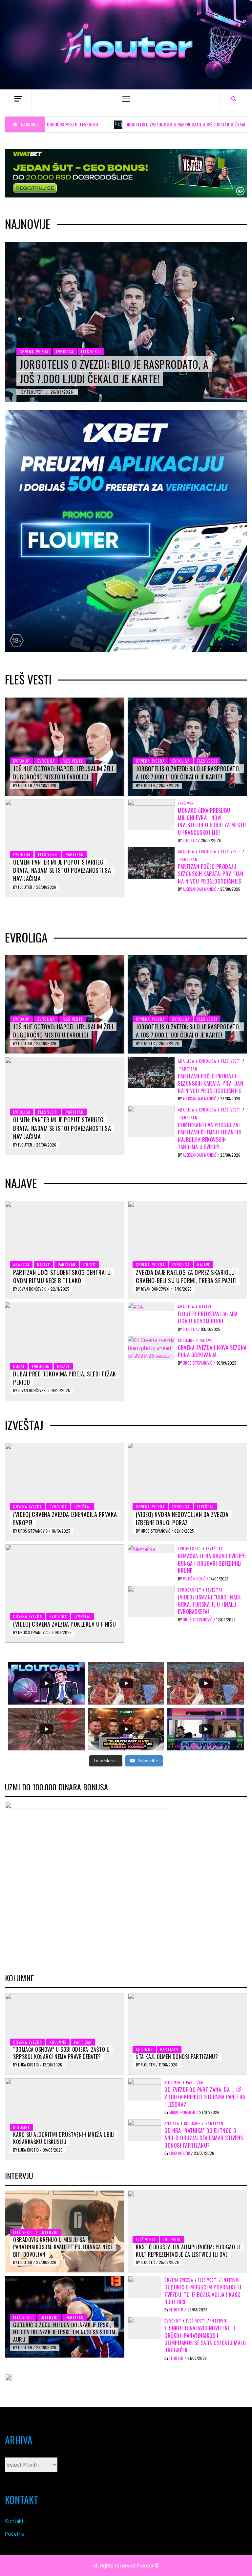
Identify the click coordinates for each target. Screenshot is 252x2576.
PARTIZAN (74, 854)
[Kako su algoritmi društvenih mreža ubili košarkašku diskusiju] (65, 2119)
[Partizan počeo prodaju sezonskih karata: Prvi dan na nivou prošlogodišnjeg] (151, 862)
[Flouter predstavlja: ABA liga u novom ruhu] (135, 1306)
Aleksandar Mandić (200, 889)
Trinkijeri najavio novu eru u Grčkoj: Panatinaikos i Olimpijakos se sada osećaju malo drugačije (205, 2339)
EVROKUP (21, 761)
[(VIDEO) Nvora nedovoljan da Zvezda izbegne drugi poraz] (187, 1492)
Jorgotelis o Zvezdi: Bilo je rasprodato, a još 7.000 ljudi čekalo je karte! (146, 124)
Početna (15, 2534)
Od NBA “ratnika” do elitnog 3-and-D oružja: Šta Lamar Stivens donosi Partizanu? (204, 2138)
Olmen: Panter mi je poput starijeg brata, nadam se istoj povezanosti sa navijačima (62, 870)
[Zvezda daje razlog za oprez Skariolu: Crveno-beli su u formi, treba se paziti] (187, 1250)
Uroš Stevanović (198, 1363)
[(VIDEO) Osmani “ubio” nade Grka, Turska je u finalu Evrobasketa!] (151, 1601)
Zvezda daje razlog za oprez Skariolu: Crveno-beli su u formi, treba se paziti (186, 1276)
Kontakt (14, 2521)
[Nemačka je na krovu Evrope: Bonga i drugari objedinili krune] (141, 1548)
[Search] (234, 99)
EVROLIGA (65, 352)
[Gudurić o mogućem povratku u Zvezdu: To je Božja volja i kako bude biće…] (144, 2287)
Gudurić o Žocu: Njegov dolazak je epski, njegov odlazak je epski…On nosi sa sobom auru (64, 2332)
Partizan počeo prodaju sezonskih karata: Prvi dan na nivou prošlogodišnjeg (210, 874)
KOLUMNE (186, 1340)
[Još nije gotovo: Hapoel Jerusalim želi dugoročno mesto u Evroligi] (65, 747)
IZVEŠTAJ (83, 1507)
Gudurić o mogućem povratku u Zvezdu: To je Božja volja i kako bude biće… (203, 2295)
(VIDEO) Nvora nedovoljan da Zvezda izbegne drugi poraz (182, 1518)
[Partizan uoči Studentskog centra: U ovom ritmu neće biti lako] (65, 1250)
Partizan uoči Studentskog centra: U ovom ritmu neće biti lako (62, 1276)
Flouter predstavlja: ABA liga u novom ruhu (208, 1317)
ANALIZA (172, 2123)
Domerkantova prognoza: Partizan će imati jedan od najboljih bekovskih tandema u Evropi (210, 1136)
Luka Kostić (29, 2065)
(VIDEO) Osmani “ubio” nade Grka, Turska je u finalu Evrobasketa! (210, 1605)
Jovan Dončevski (33, 1289)
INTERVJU (49, 2232)
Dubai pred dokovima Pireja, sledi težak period (65, 1378)
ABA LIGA (186, 851)
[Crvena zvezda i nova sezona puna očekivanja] (151, 1347)
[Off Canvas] (18, 99)
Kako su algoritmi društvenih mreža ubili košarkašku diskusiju (64, 2138)
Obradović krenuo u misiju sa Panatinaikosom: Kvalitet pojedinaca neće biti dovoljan (63, 2247)
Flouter (35, 392)
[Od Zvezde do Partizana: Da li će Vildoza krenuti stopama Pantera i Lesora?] (144, 2089)
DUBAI (19, 1366)
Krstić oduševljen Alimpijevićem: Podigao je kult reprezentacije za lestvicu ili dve (188, 2250)
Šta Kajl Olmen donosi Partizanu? (177, 2057)
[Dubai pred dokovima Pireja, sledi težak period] (65, 1352)
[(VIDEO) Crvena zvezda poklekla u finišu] (65, 1594)
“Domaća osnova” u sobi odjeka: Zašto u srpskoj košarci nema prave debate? (61, 2053)
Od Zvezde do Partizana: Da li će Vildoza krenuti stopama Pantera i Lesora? (205, 2097)
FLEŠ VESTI (91, 352)
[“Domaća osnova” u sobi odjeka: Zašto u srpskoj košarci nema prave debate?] (65, 2034)
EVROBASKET (189, 1549)
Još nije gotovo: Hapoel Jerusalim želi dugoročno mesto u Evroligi (63, 773)
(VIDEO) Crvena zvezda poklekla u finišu (65, 1624)
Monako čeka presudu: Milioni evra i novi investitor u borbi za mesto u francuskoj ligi (212, 821)
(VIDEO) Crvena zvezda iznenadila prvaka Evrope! (65, 1518)
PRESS (89, 1265)
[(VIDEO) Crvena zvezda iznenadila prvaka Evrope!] (65, 1492)
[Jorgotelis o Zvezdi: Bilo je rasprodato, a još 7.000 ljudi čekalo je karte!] (126, 322)
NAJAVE (43, 1265)
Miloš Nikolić (195, 1579)
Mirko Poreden (183, 2112)
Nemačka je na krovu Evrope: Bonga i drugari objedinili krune (212, 1563)
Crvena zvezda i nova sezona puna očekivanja (212, 1351)
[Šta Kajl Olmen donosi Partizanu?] (187, 2034)
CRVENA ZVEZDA (34, 352)
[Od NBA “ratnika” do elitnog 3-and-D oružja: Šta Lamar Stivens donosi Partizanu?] (144, 2130)
